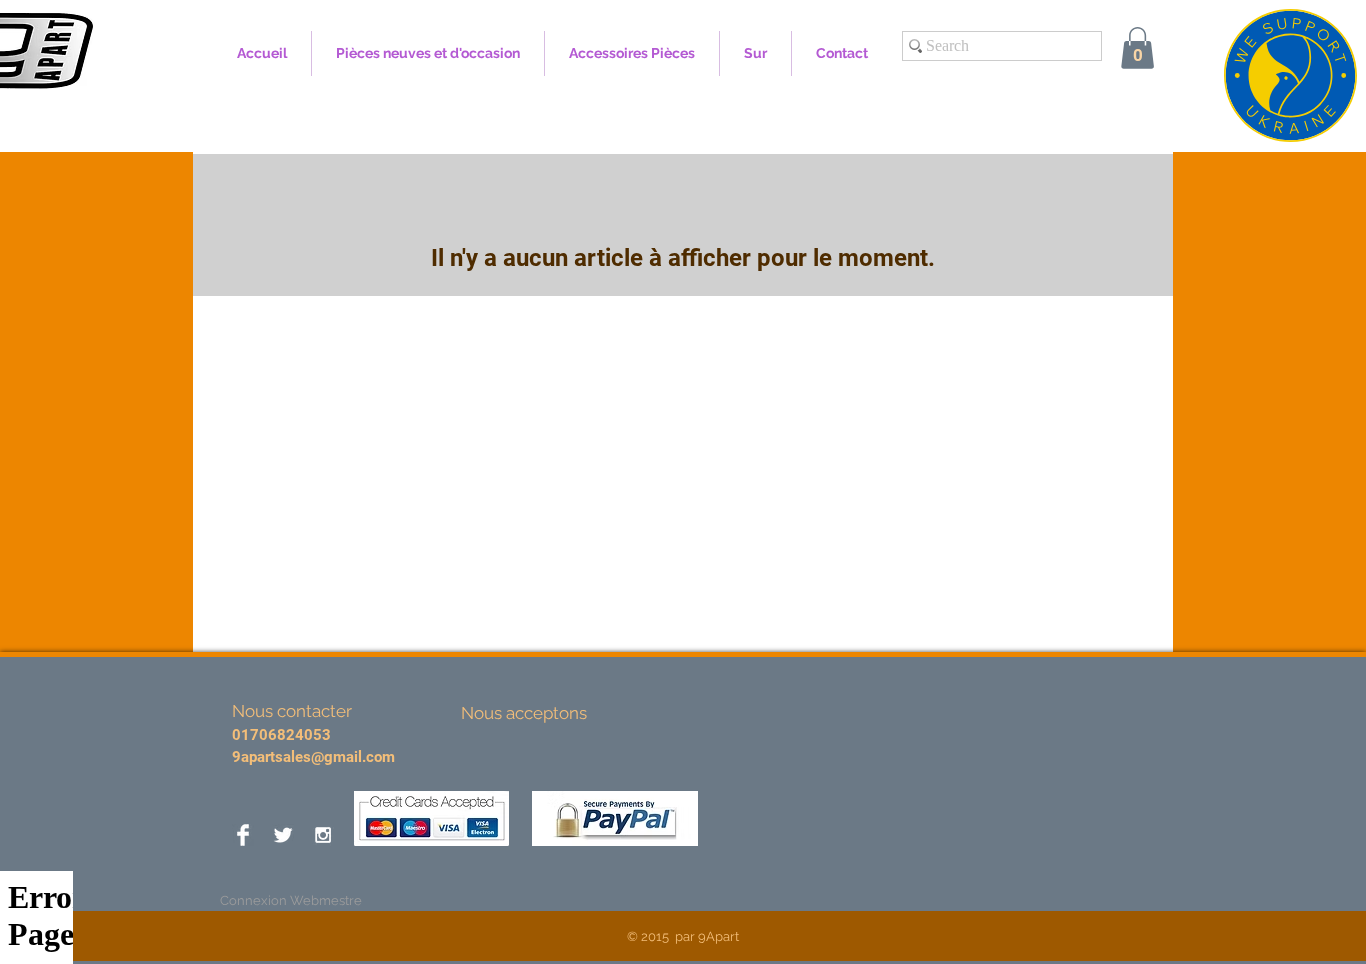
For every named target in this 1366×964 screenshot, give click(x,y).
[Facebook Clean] (243, 835)
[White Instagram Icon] (323, 835)
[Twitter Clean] (283, 835)
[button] (1137, 48)
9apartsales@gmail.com (313, 757)
